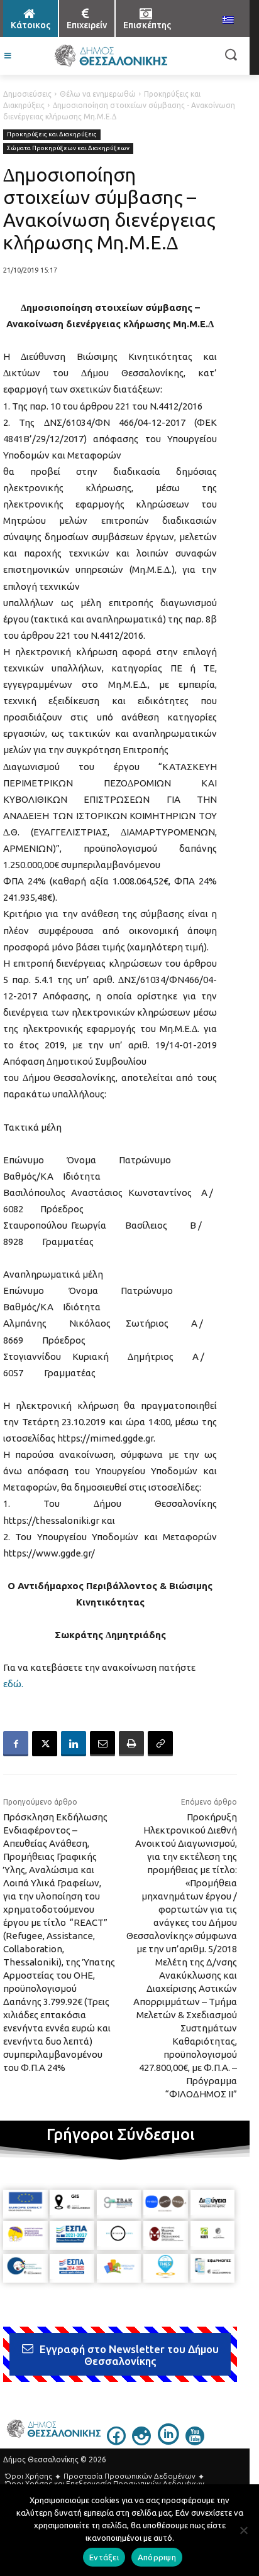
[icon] (116, 2442)
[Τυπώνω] (131, 1744)
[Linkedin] (74, 1744)
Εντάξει (104, 2557)
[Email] (102, 1744)
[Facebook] (16, 1744)
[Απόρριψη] (243, 2530)
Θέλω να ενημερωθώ (98, 94)
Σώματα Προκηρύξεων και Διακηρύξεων (68, 148)
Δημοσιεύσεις (27, 94)
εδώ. (13, 1684)
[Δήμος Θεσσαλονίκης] (110, 56)
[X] (45, 1744)
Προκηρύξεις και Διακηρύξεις (52, 134)
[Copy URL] (160, 1744)
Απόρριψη (157, 2557)
